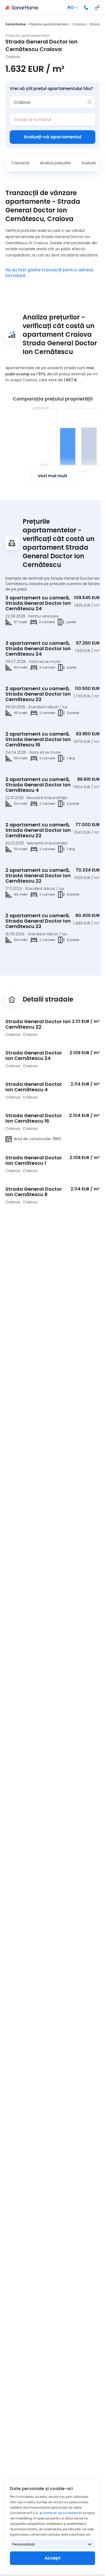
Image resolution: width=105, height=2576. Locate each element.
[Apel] (86, 8)
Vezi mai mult (52, 476)
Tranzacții (20, 163)
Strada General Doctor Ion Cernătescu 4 (34, 1087)
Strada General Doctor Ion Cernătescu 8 (34, 1192)
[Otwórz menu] (97, 8)
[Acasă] (22, 8)
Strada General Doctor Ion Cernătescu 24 (34, 1055)
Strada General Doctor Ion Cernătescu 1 (34, 1160)
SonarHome (15, 24)
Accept (53, 2558)
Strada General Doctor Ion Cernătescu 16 (34, 1118)
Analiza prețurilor (56, 163)
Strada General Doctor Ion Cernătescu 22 (38, 1024)
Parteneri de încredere (60, 2513)
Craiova (79, 24)
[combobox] (49, 102)
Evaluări (89, 163)
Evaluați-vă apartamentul (53, 137)
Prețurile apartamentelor (49, 24)
